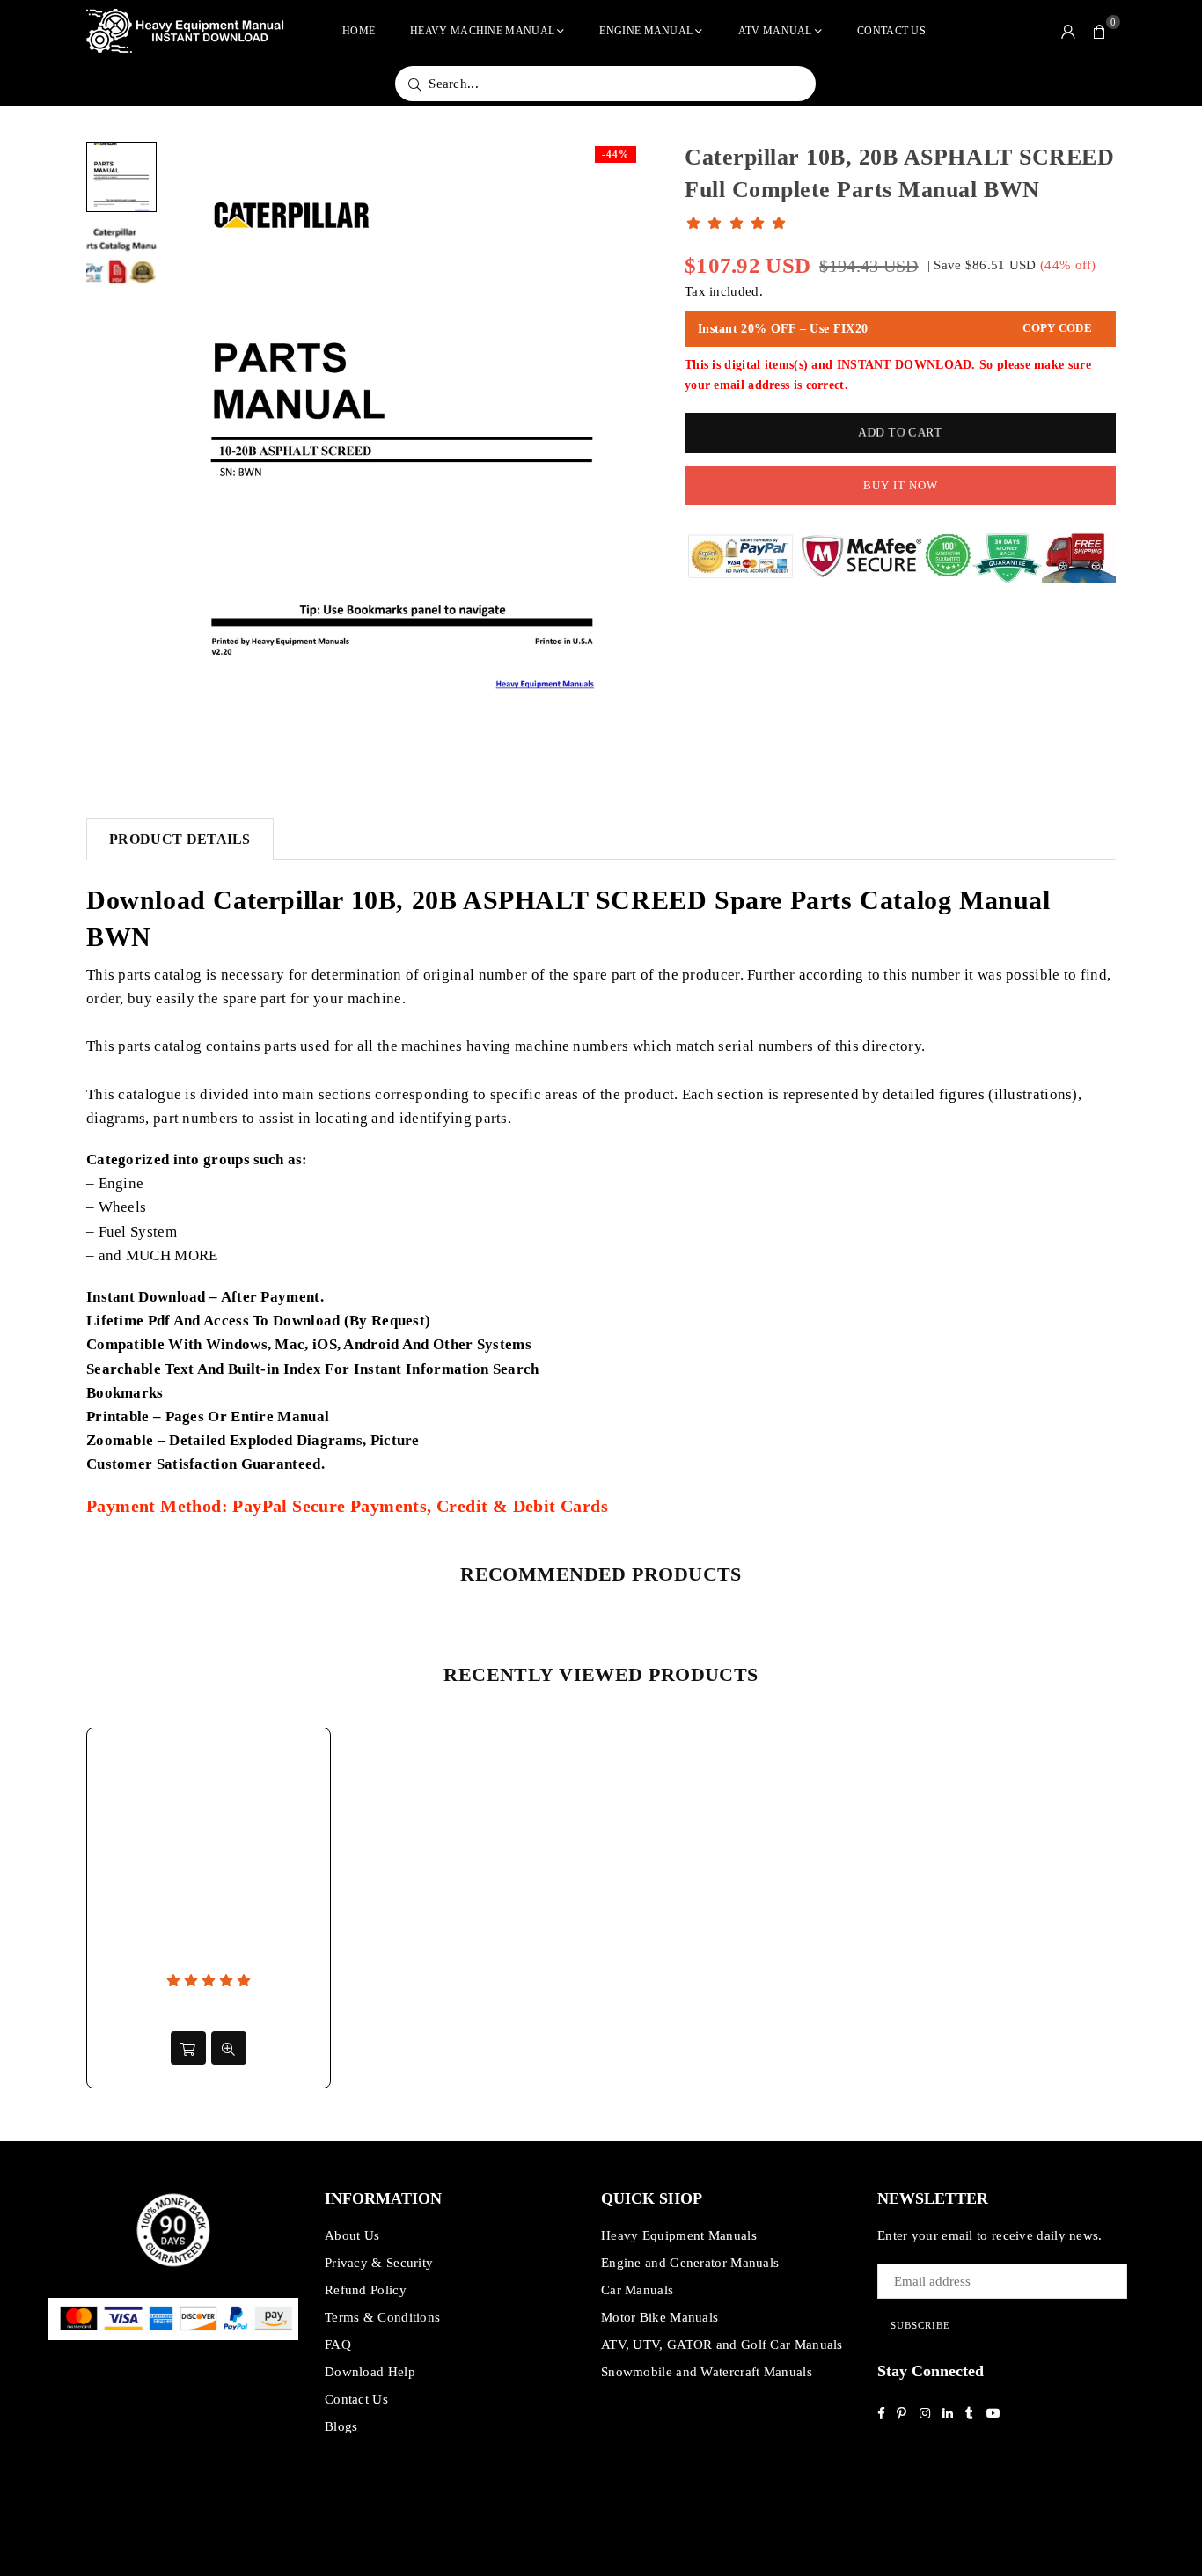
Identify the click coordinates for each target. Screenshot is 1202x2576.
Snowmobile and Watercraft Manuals (707, 2372)
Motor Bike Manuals (660, 2317)
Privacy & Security (379, 2263)
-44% (616, 154)
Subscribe (920, 2325)
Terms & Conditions (382, 2317)
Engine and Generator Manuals (690, 2263)
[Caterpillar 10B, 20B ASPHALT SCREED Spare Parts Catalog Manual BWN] (121, 256)
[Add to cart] (188, 2048)
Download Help (370, 2372)
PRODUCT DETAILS (180, 839)
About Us (352, 2235)
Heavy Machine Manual (482, 31)
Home (359, 31)
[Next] (616, 449)
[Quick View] (229, 2048)
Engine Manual (646, 31)
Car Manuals (637, 2290)
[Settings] (1068, 31)
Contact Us (891, 31)
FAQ (338, 2345)
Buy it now (901, 485)
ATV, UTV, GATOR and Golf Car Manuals (722, 2345)
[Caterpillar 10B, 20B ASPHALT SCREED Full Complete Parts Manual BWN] (121, 177)
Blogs (341, 2426)
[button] (1100, 31)
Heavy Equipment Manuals (679, 2235)
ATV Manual (775, 31)
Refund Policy (366, 2290)
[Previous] (190, 449)
